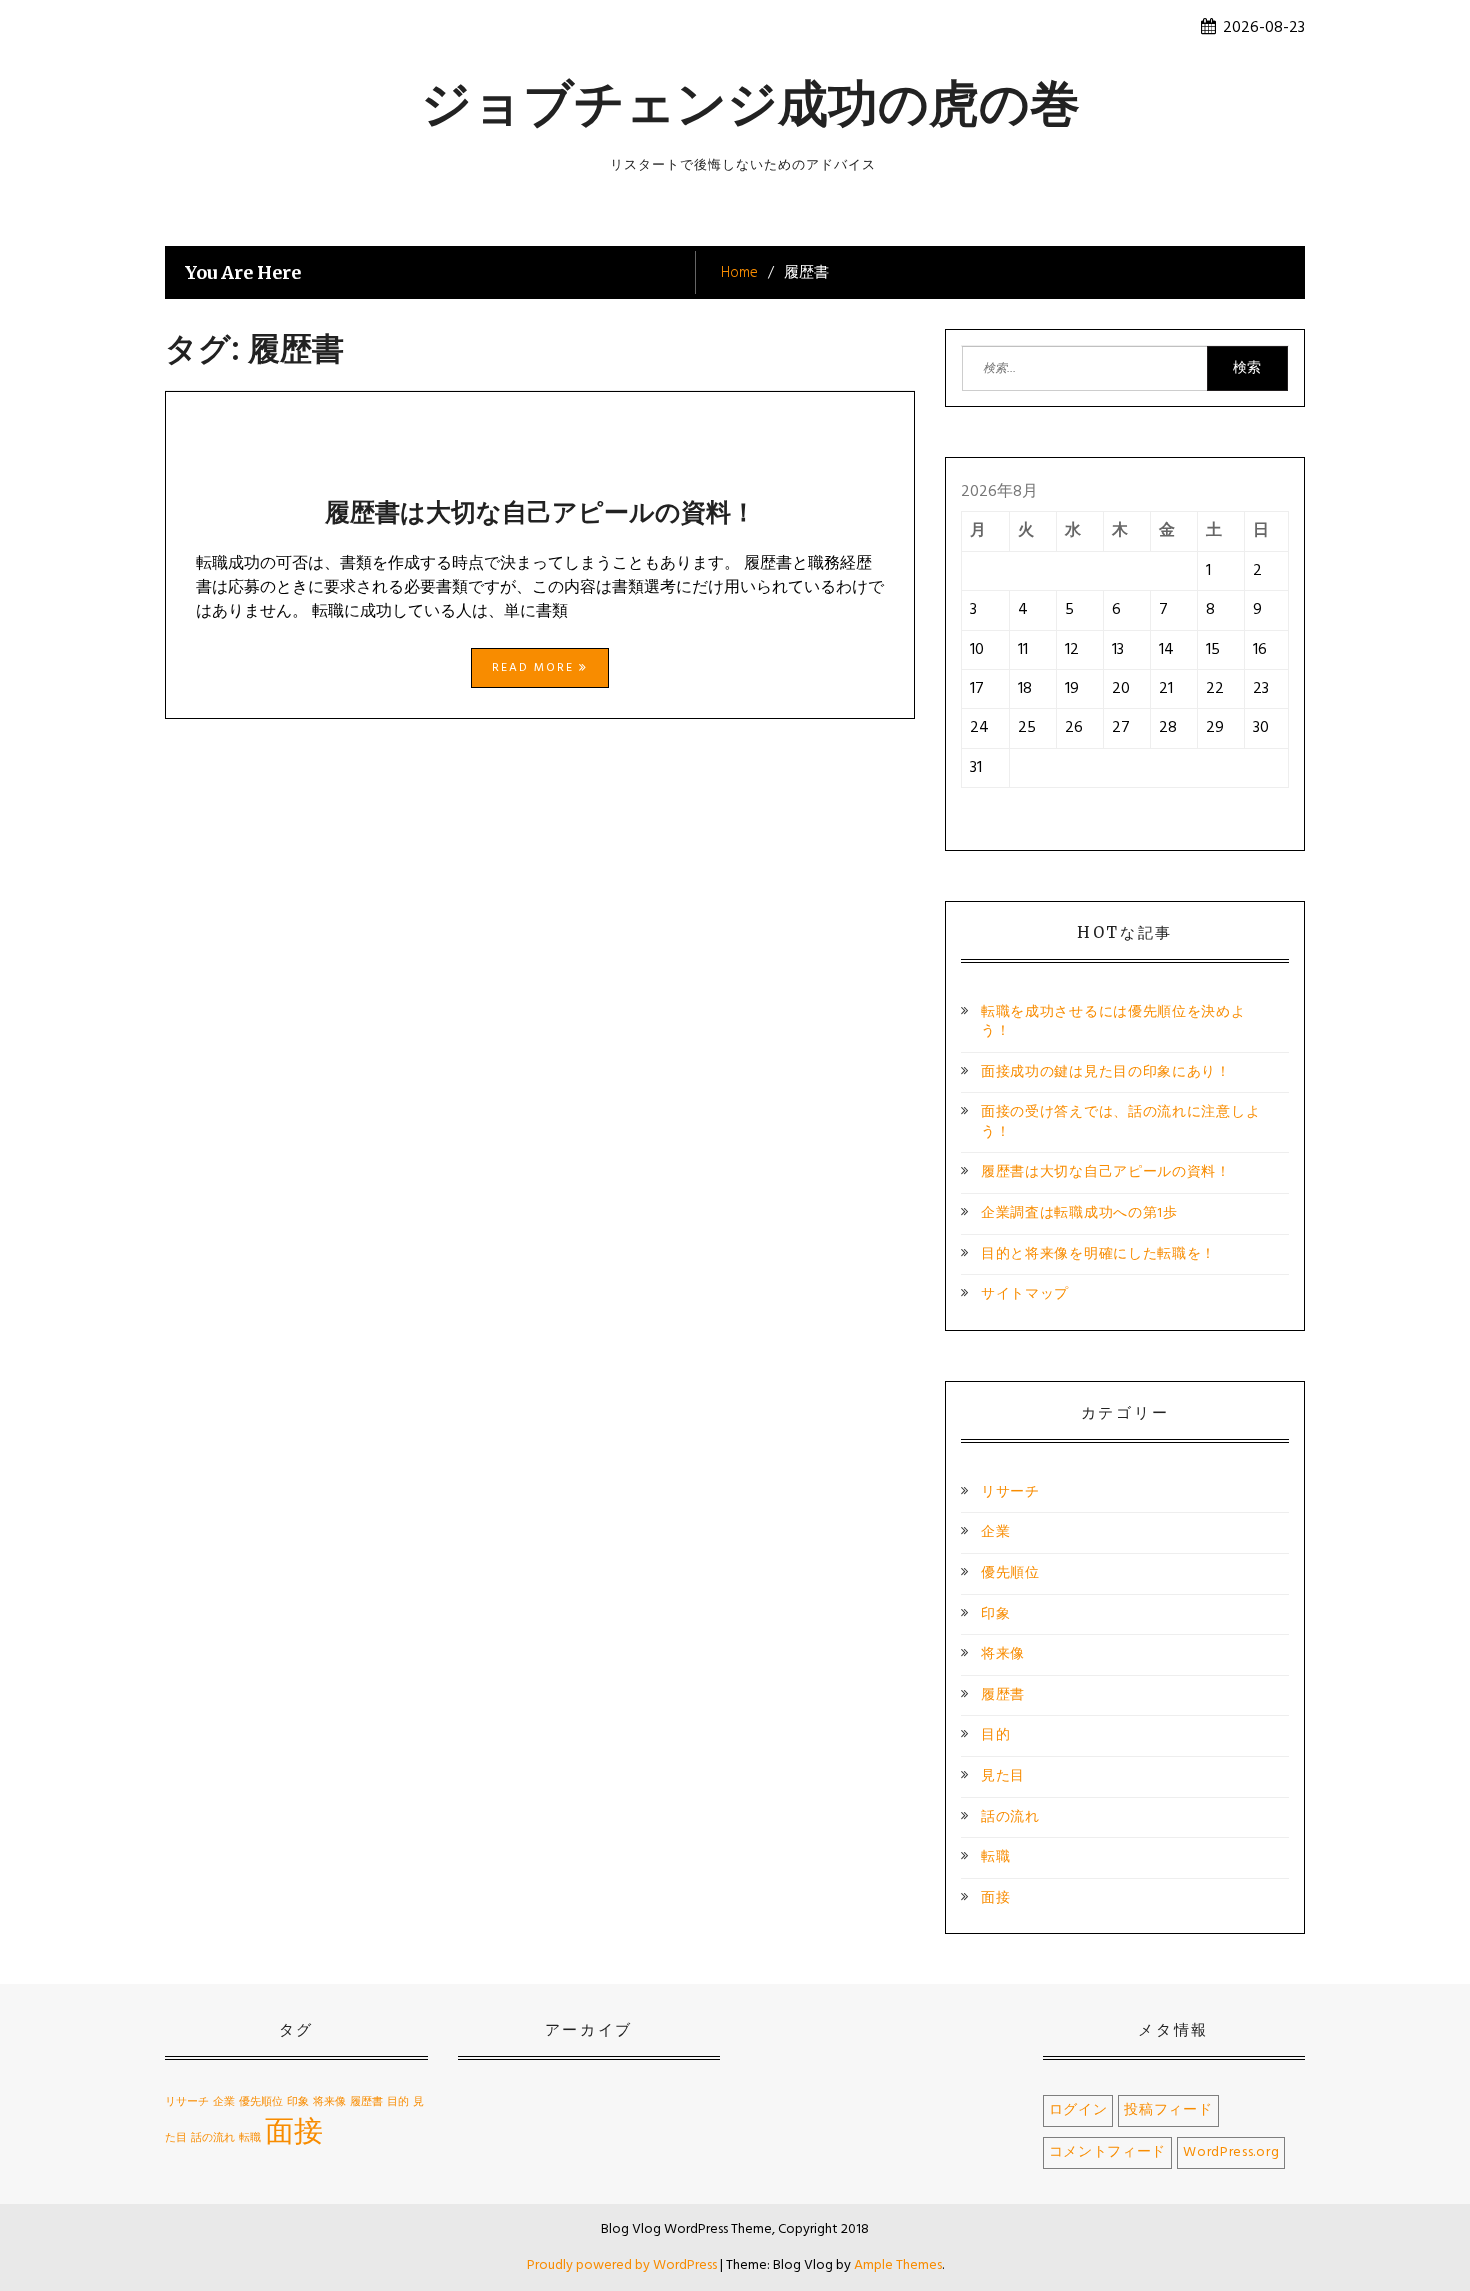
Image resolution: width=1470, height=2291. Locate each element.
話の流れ (1010, 1817)
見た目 (1003, 1776)
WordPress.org (1231, 2152)
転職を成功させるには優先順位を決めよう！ (1113, 1022)
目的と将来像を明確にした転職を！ (1098, 1254)
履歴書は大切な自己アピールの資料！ (540, 512)
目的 (995, 1735)
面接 (995, 1898)
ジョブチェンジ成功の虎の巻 (750, 103)
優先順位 (1010, 1573)
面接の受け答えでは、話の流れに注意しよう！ (1120, 1122)
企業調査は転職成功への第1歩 (1079, 1213)
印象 (995, 1614)
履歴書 (1003, 1695)
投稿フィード (1168, 2110)
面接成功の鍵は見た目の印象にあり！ (1106, 1072)
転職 (995, 1857)
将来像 (1003, 1654)
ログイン (1078, 2110)
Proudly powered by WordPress (623, 2265)
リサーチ (1010, 1492)
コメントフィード (1108, 2152)
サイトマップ (1025, 1294)
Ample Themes (898, 2265)
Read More (535, 668)
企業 (995, 1532)
